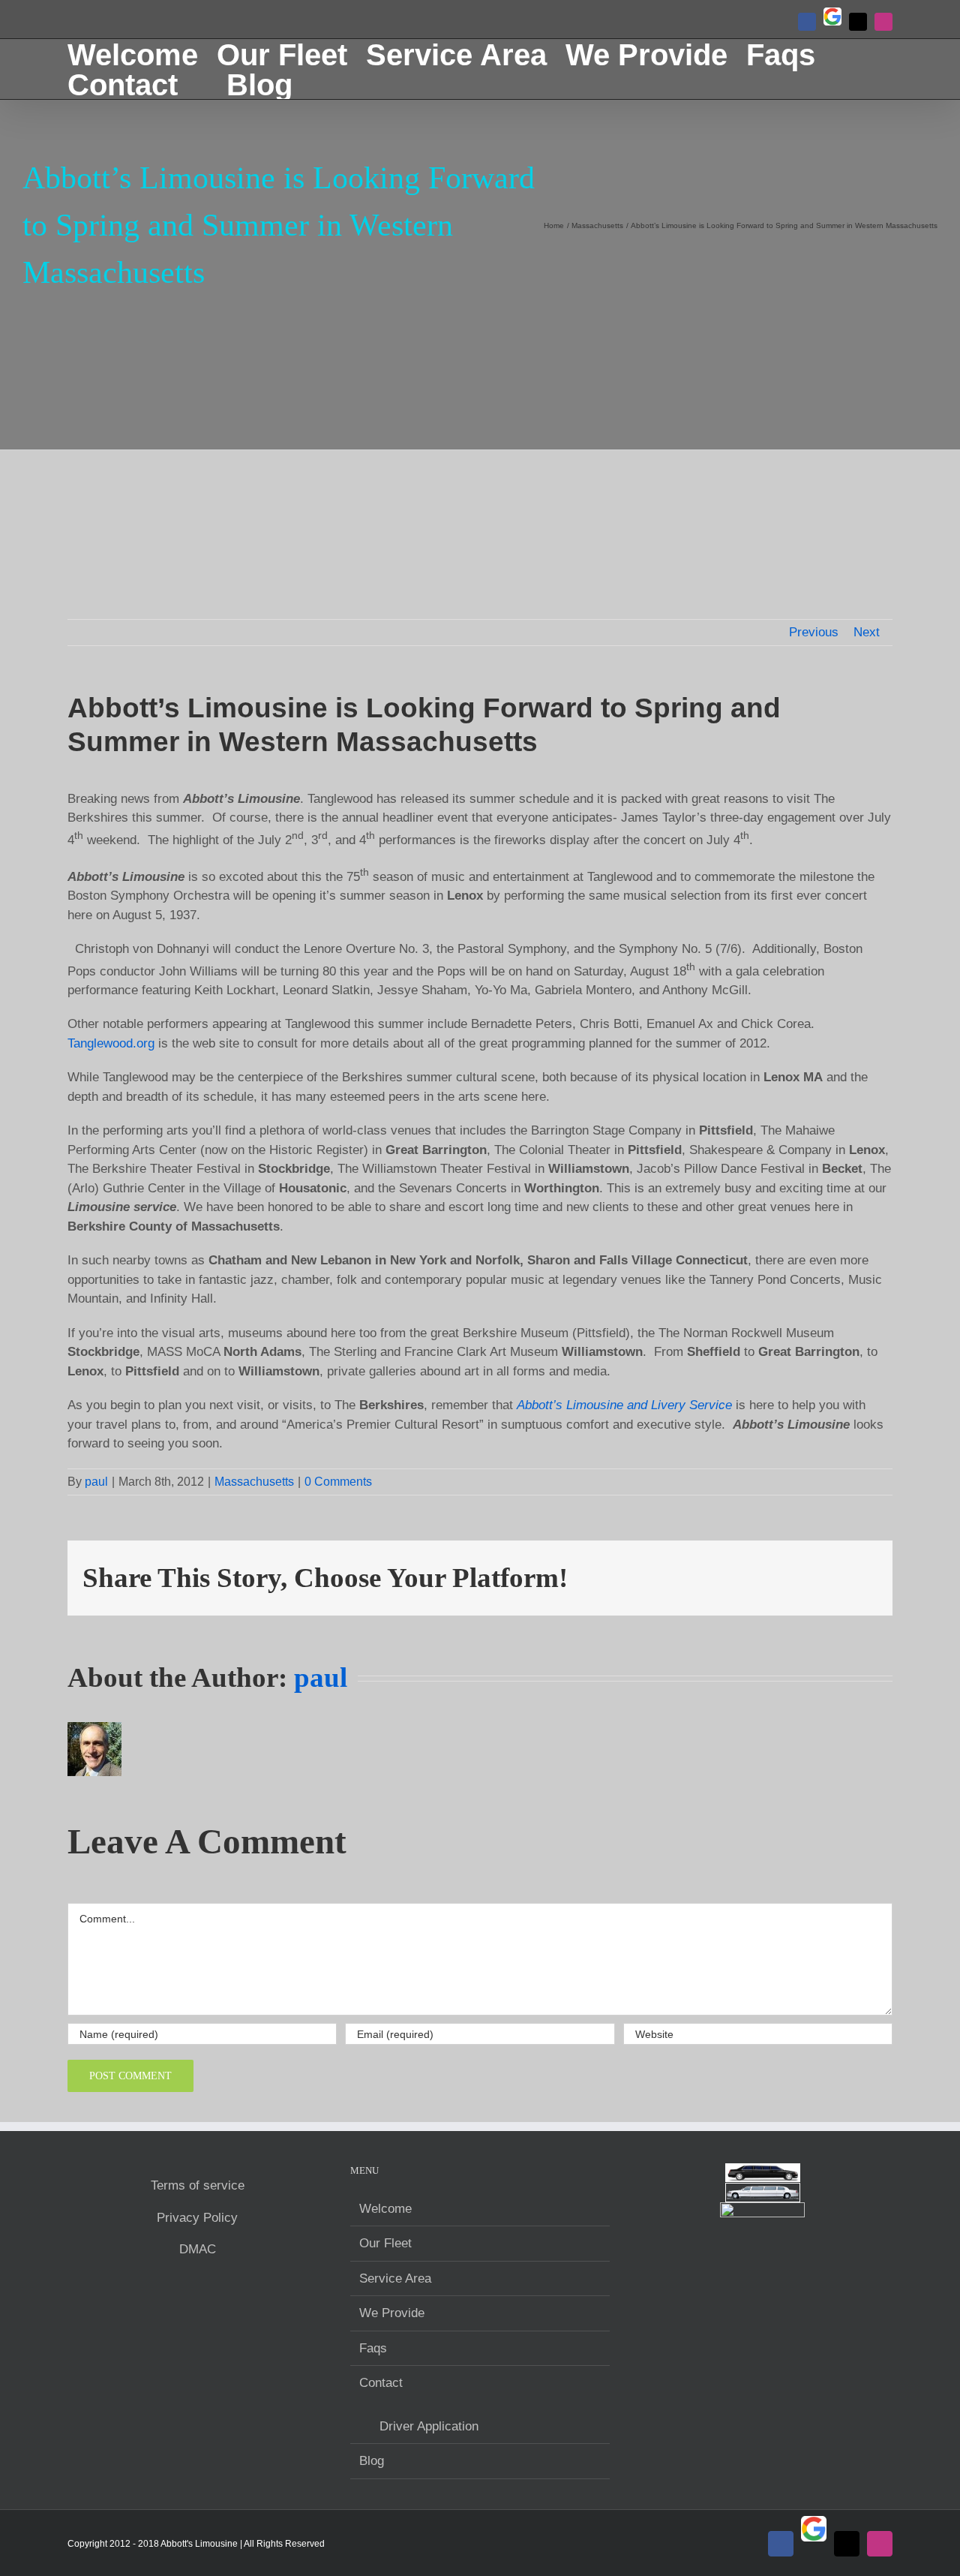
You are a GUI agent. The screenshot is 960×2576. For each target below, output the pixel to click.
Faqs (373, 2348)
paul (96, 1482)
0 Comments (338, 1482)
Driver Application (429, 2426)
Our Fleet (385, 2243)
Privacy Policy (197, 2218)
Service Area (395, 2278)
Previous (814, 632)
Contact (381, 2383)
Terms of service (198, 2185)
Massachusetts (254, 1482)
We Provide (392, 2313)
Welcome (385, 2209)
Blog (372, 2461)
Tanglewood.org (111, 1043)
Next (867, 632)
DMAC (198, 2249)
